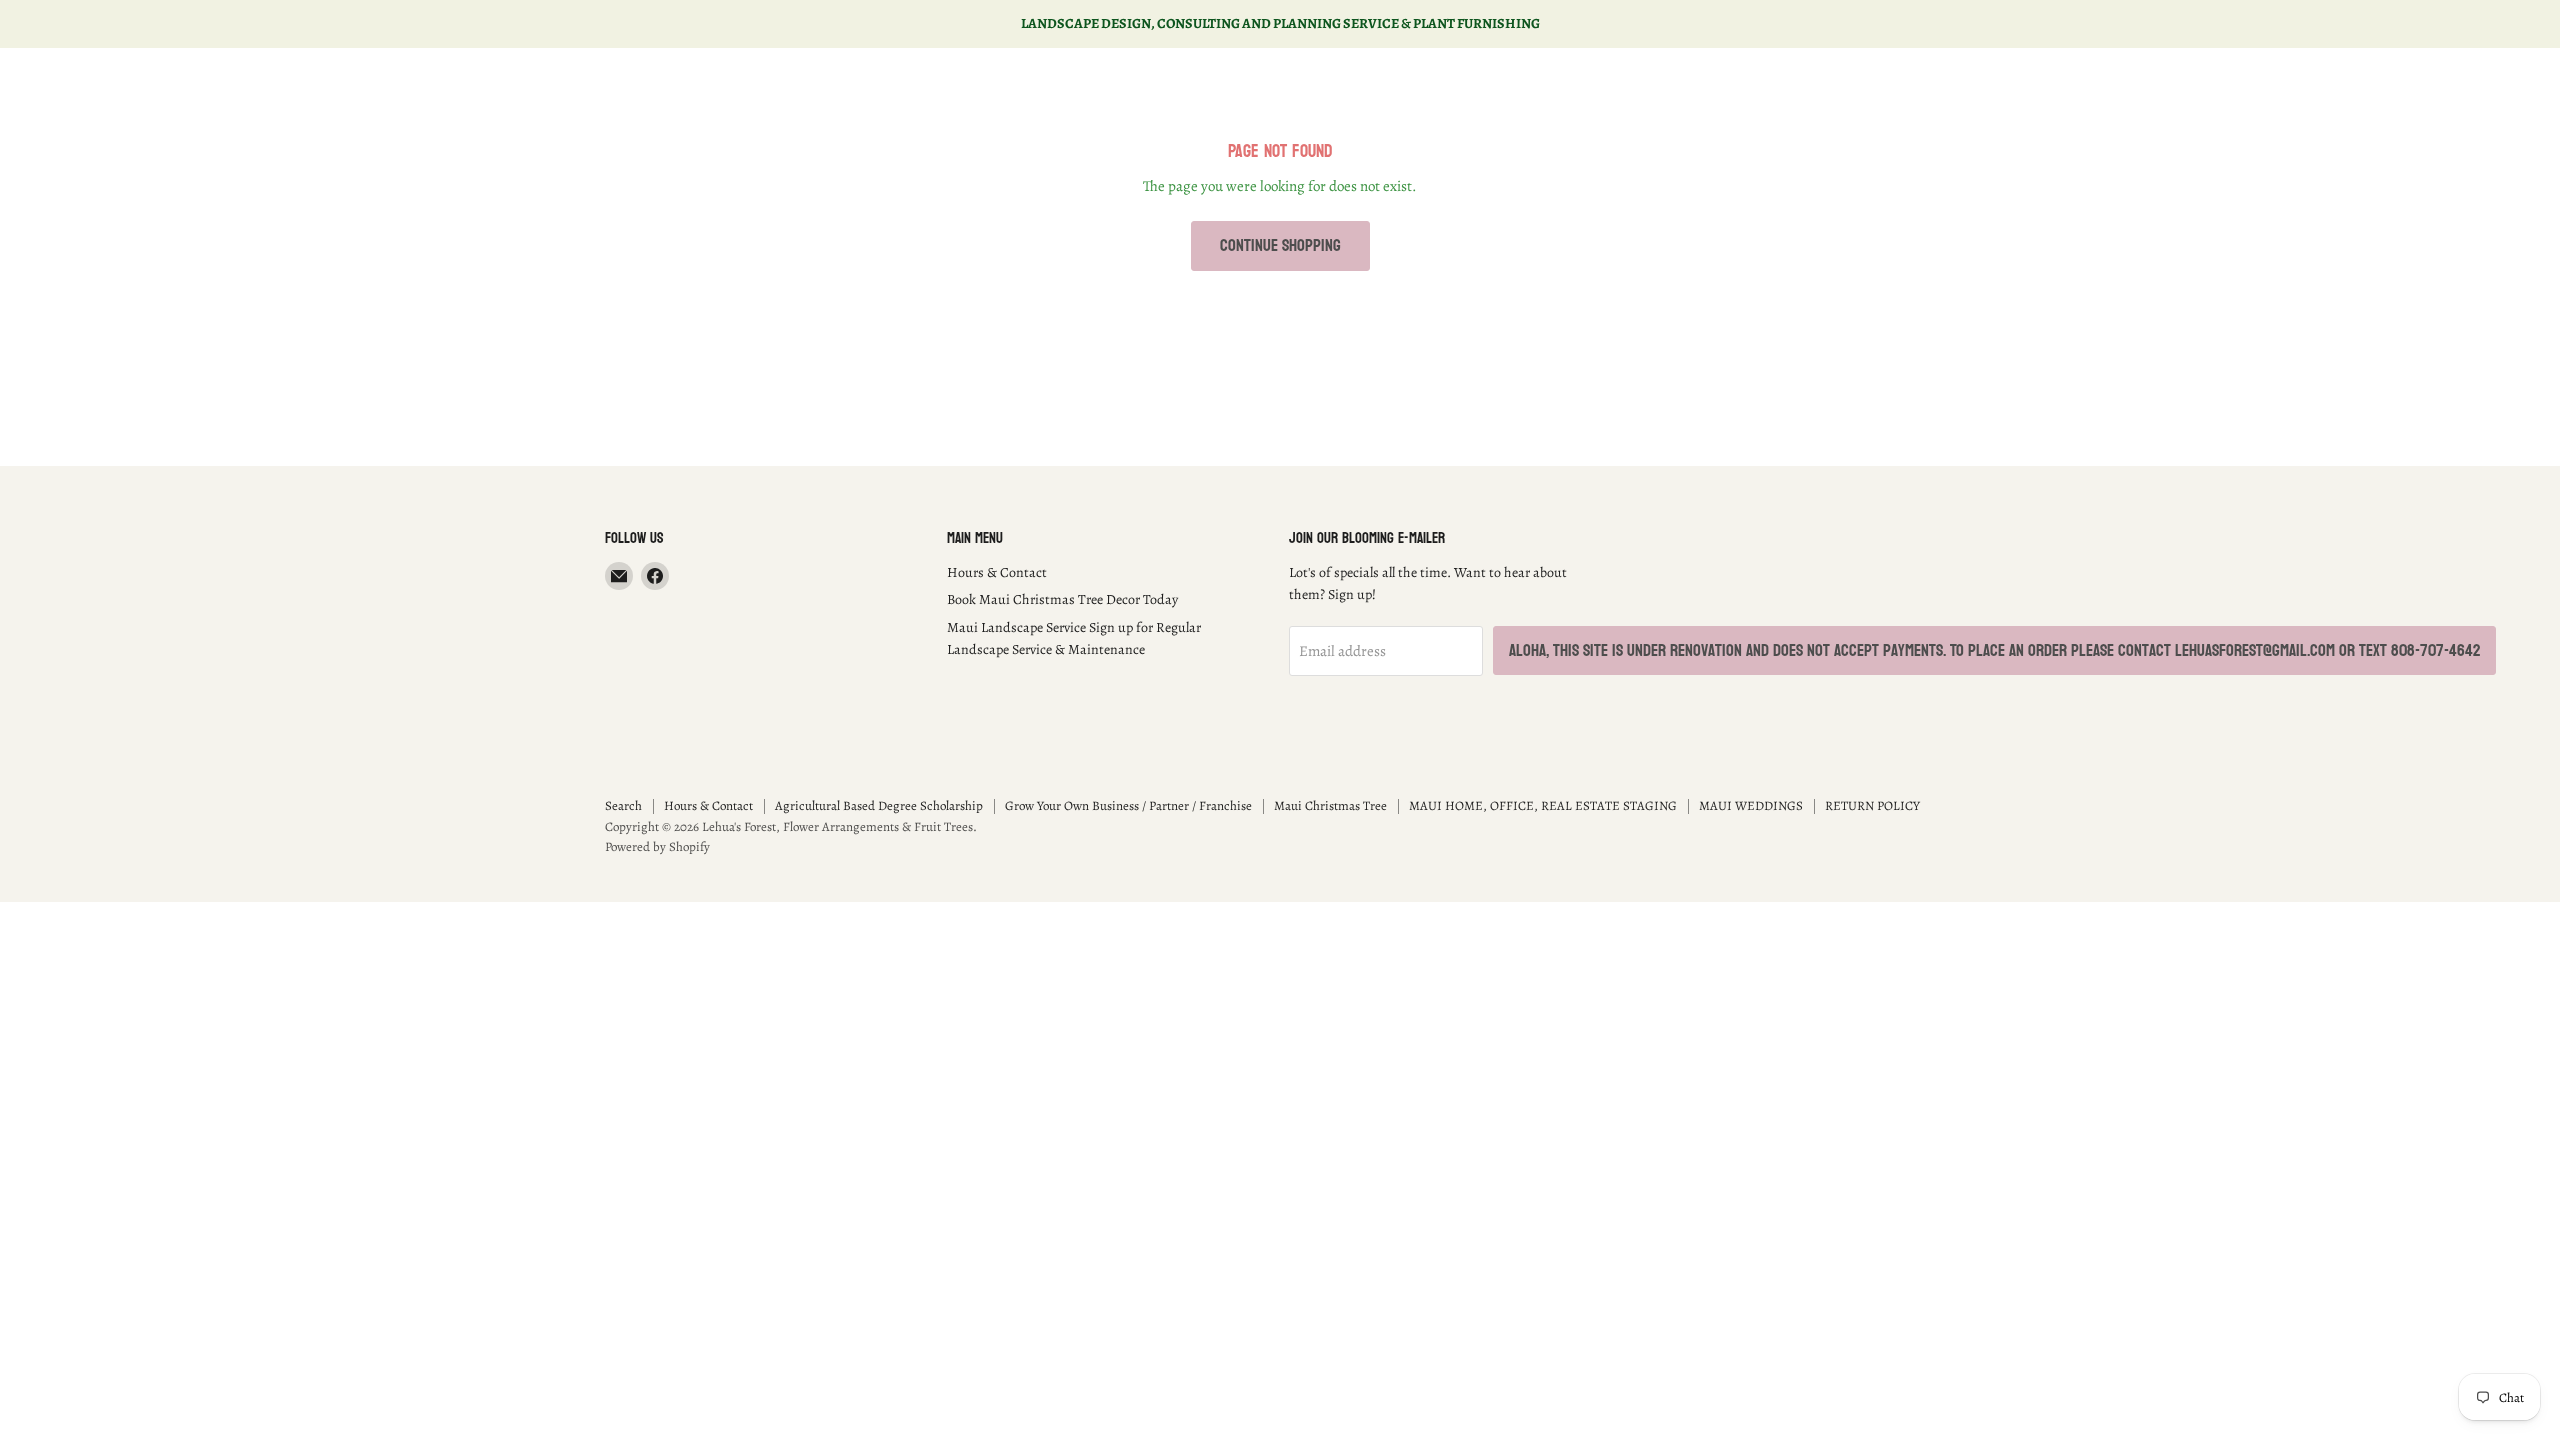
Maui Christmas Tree (1330, 805)
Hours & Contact (997, 572)
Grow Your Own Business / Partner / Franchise (1128, 805)
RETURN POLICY (1872, 805)
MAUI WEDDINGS (1751, 805)
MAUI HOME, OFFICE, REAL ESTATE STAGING (1543, 805)
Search (623, 805)
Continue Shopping (1280, 245)
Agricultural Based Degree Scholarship (879, 805)
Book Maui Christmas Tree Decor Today (1062, 599)
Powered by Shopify (657, 846)
